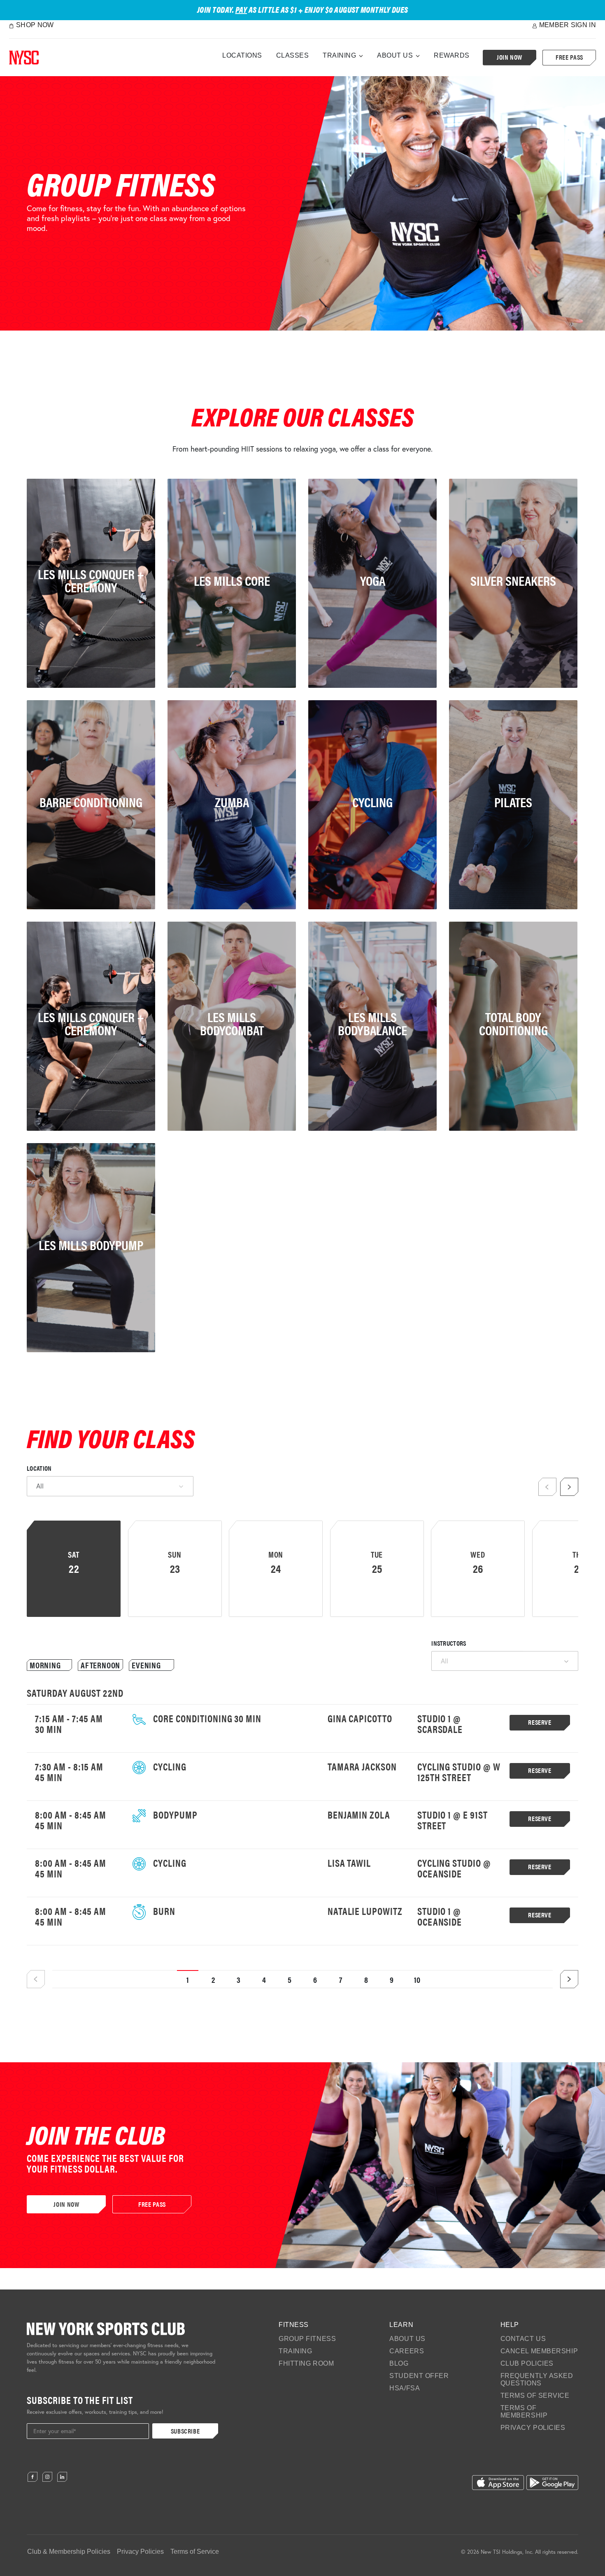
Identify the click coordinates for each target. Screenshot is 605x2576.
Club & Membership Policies (69, 2552)
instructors (449, 1643)
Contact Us (523, 2339)
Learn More (61, 1115)
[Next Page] (569, 1979)
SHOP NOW (35, 25)
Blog (399, 2363)
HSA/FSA (405, 2388)
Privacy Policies (533, 2428)
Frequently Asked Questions (537, 2379)
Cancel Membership (539, 2351)
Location (39, 1468)
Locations (242, 55)
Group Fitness (307, 2339)
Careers (407, 2351)
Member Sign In (568, 25)
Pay (241, 9)
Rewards (452, 55)
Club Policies (527, 2363)
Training (339, 55)
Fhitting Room (306, 2363)
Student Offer (419, 2376)
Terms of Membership (524, 2412)
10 (418, 1979)
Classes (293, 55)
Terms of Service (535, 2395)
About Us (395, 55)
